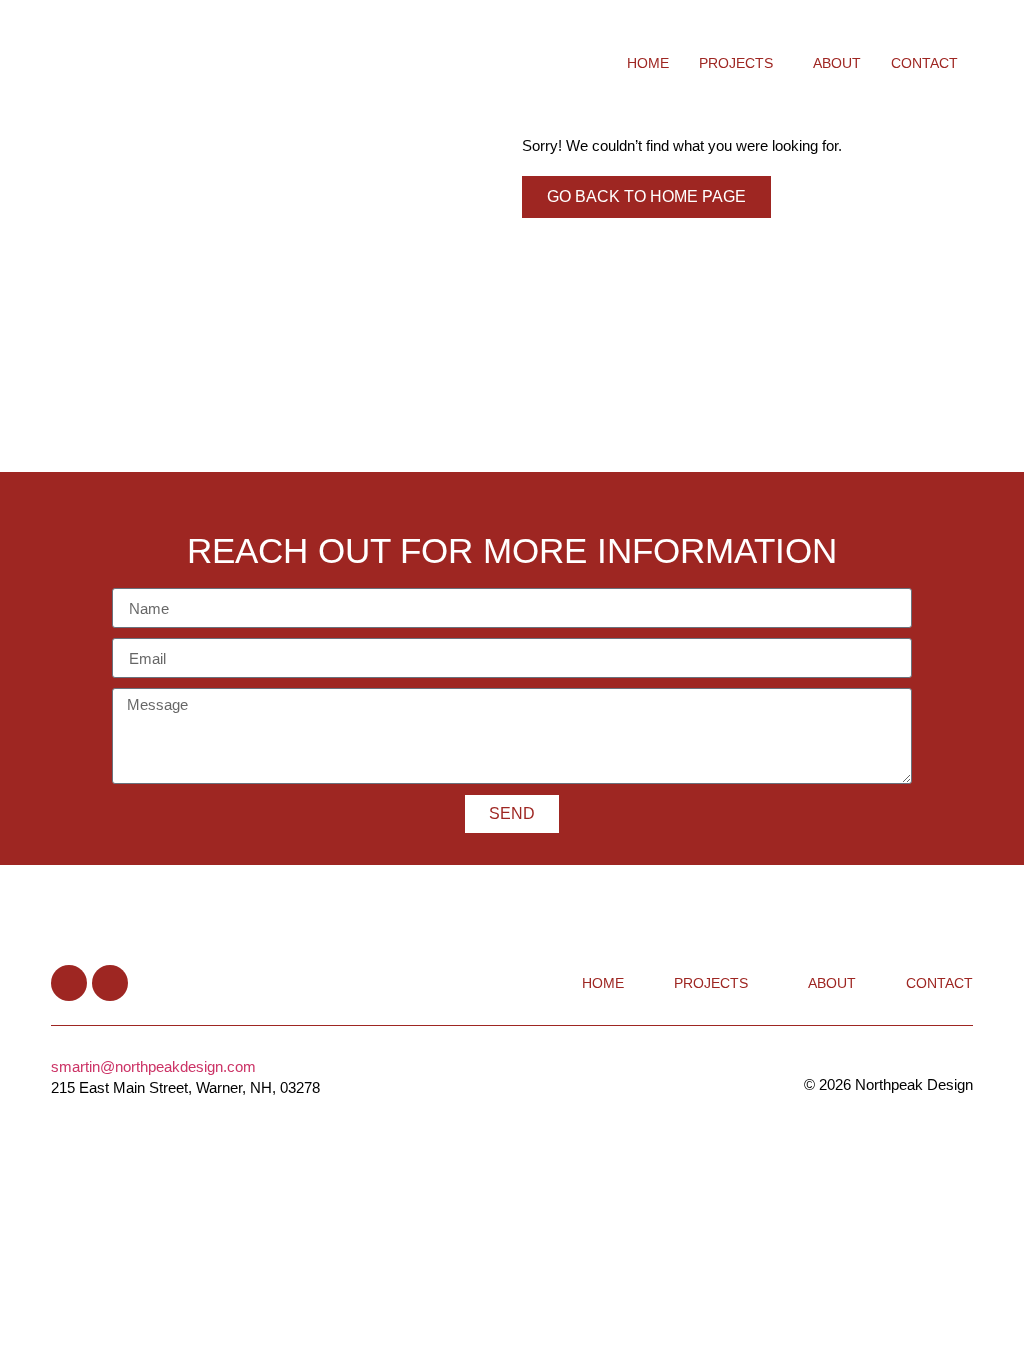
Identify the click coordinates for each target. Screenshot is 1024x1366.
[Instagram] (110, 983)
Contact (924, 63)
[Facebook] (69, 983)
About (837, 63)
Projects (736, 63)
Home (648, 63)
